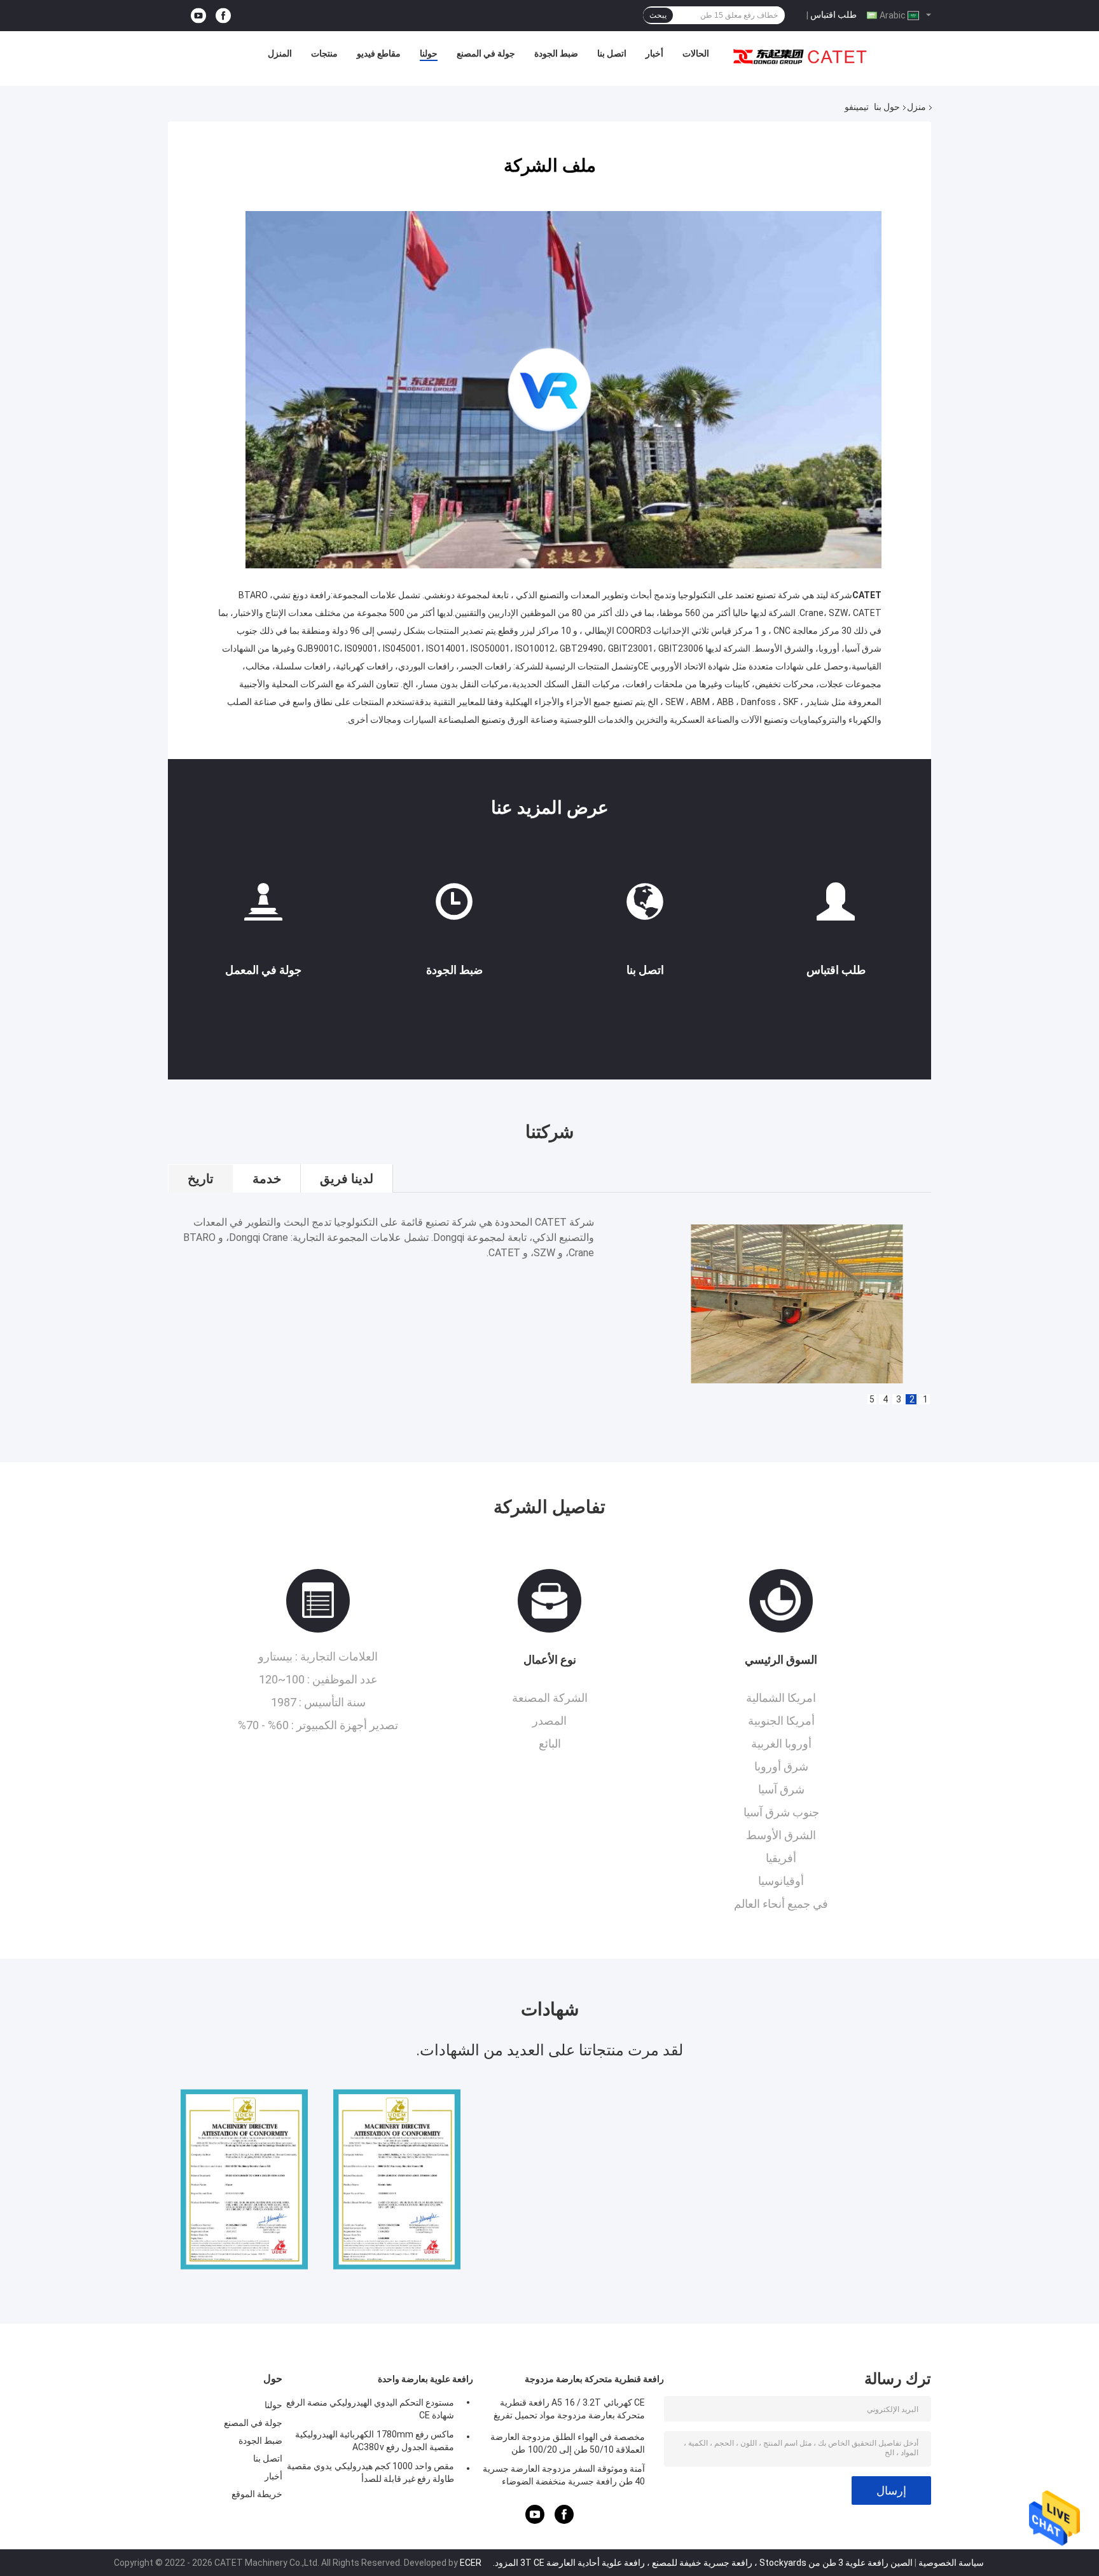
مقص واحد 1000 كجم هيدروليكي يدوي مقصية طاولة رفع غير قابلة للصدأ (370, 2472)
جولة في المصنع (486, 53)
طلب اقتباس (833, 15)
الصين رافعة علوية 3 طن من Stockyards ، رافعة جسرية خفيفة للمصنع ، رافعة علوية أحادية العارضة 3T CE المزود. (702, 2563)
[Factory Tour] (263, 907)
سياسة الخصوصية (951, 2563)
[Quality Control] (454, 907)
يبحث (658, 15)
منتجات (324, 53)
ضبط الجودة (556, 53)
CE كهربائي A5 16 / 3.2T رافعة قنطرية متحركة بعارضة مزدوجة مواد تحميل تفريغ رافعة (569, 2411)
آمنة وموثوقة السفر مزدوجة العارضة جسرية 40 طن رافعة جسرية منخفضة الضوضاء (564, 2475)
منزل (916, 107)
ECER (471, 2563)
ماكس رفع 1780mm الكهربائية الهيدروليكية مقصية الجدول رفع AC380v (375, 2441)
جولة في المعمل (263, 970)
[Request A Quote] (836, 907)
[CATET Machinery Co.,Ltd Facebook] (223, 16)
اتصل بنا (612, 53)
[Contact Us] (645, 907)
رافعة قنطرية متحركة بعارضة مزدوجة (594, 2379)
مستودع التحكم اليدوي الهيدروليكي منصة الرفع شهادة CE (370, 2409)
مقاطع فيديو (379, 53)
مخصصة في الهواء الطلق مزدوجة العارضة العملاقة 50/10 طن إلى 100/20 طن (568, 2443)
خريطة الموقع (257, 2494)
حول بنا (887, 107)
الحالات (696, 53)
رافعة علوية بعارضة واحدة (425, 2379)
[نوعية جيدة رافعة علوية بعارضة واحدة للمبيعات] (244, 2179)
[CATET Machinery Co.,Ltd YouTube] (198, 16)
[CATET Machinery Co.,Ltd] (800, 57)
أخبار (654, 53)
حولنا (429, 53)
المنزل (280, 53)
